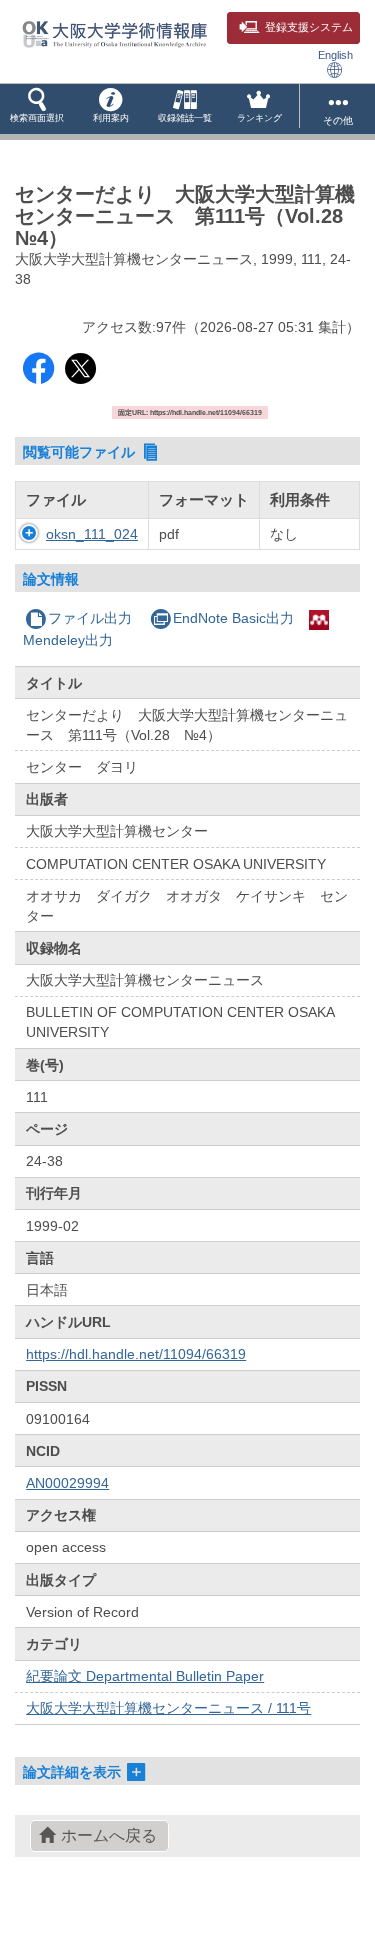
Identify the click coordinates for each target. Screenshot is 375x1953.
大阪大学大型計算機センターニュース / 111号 (168, 1708)
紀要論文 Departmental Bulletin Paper (145, 1676)
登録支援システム (309, 27)
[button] (37, 109)
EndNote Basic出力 (233, 618)
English (335, 55)
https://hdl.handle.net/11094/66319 (136, 1354)
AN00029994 (67, 1483)
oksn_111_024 (92, 534)
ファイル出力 (90, 618)
